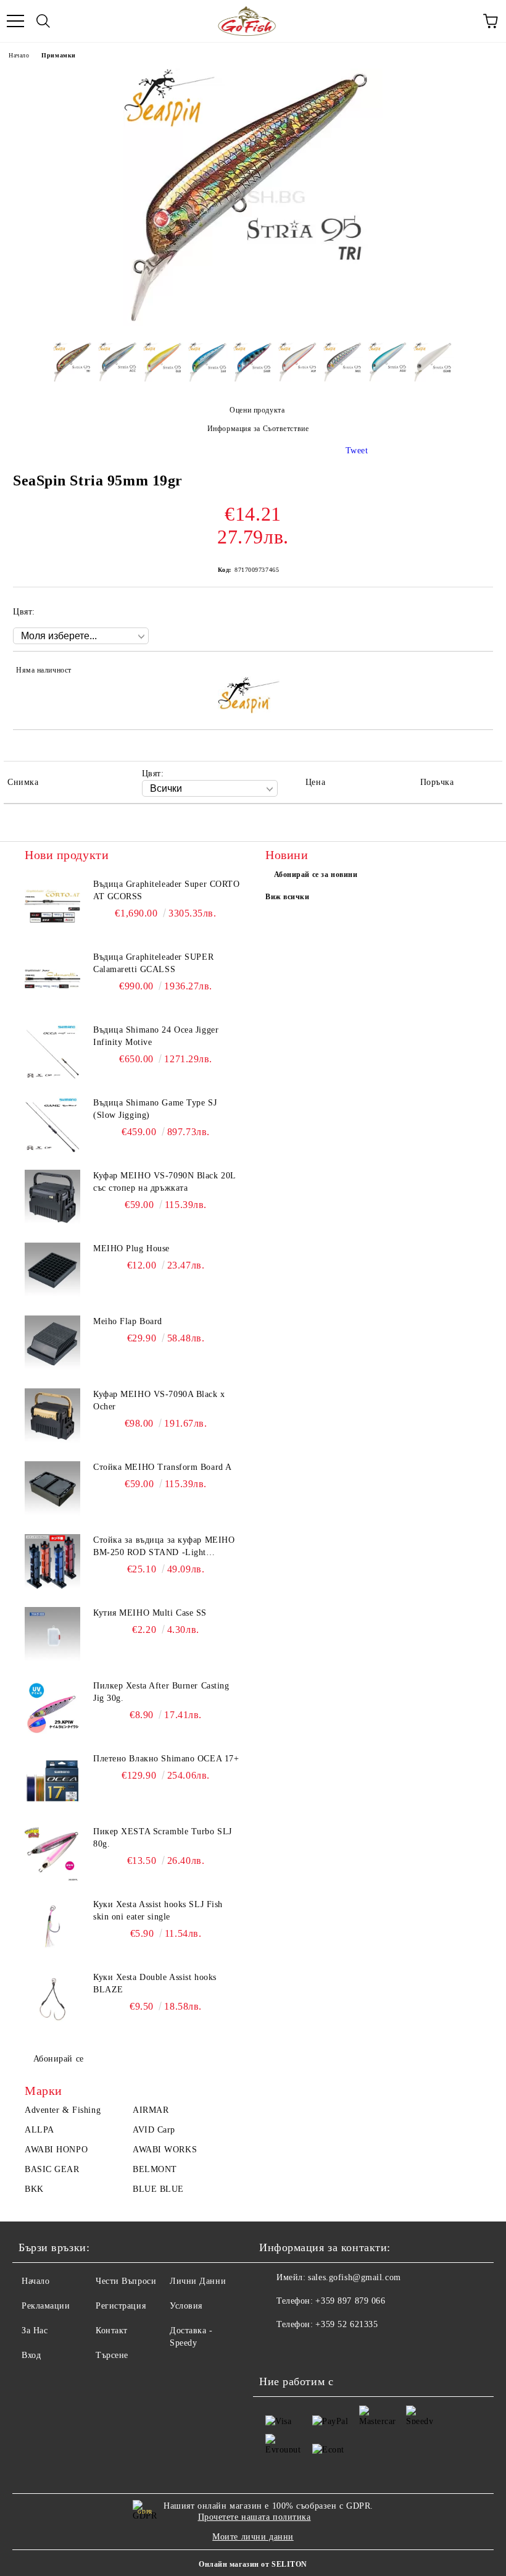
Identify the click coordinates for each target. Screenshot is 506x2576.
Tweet (357, 451)
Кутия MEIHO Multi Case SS (150, 1613)
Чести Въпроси (126, 2281)
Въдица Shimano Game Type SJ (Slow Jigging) (155, 1109)
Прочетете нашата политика (255, 2517)
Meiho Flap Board (128, 1321)
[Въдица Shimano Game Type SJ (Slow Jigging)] (52, 1125)
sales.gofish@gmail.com (354, 2277)
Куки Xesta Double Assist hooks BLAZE (155, 1983)
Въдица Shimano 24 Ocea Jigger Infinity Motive (156, 1036)
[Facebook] (275, 2349)
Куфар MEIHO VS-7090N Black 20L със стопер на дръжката (164, 1182)
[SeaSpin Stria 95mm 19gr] (253, 323)
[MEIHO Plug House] (52, 1270)
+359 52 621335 (346, 2324)
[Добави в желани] (475, 672)
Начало (19, 55)
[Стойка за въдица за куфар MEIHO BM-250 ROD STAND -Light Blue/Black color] (52, 1562)
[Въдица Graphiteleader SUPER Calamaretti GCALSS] (52, 979)
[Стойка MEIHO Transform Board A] (52, 1489)
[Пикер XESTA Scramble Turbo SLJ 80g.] (52, 1853)
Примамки (58, 55)
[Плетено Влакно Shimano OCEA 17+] (52, 1781)
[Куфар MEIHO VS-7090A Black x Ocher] (52, 1416)
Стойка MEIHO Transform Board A (163, 1467)
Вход (31, 2355)
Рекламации (46, 2306)
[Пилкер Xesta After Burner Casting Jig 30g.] (52, 1708)
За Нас (35, 2331)
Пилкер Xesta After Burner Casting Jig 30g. (161, 1692)
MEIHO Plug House (131, 1248)
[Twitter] (302, 2349)
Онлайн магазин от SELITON (253, 2564)
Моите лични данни (253, 2537)
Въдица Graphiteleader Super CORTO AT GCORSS (166, 890)
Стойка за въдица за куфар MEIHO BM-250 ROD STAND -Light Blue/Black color (164, 1547)
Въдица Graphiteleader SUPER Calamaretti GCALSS (153, 963)
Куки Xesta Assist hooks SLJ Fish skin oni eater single (158, 1911)
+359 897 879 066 (350, 2301)
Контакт (112, 2331)
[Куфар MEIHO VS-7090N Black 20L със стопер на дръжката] (52, 1198)
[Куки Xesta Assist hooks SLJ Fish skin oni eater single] (52, 1926)
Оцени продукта (257, 410)
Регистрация (121, 2306)
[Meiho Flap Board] (52, 1343)
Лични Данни (198, 2281)
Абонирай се (59, 2059)
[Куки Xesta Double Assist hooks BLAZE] (52, 1999)
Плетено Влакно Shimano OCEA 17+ (166, 1759)
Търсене (112, 2355)
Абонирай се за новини (316, 875)
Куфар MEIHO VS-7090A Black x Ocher (159, 1400)
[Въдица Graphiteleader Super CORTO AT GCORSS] (52, 906)
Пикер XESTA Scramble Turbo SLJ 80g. (163, 1838)
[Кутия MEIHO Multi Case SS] (52, 1635)
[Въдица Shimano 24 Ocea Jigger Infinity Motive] (52, 1052)
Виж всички (288, 897)
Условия (186, 2306)
